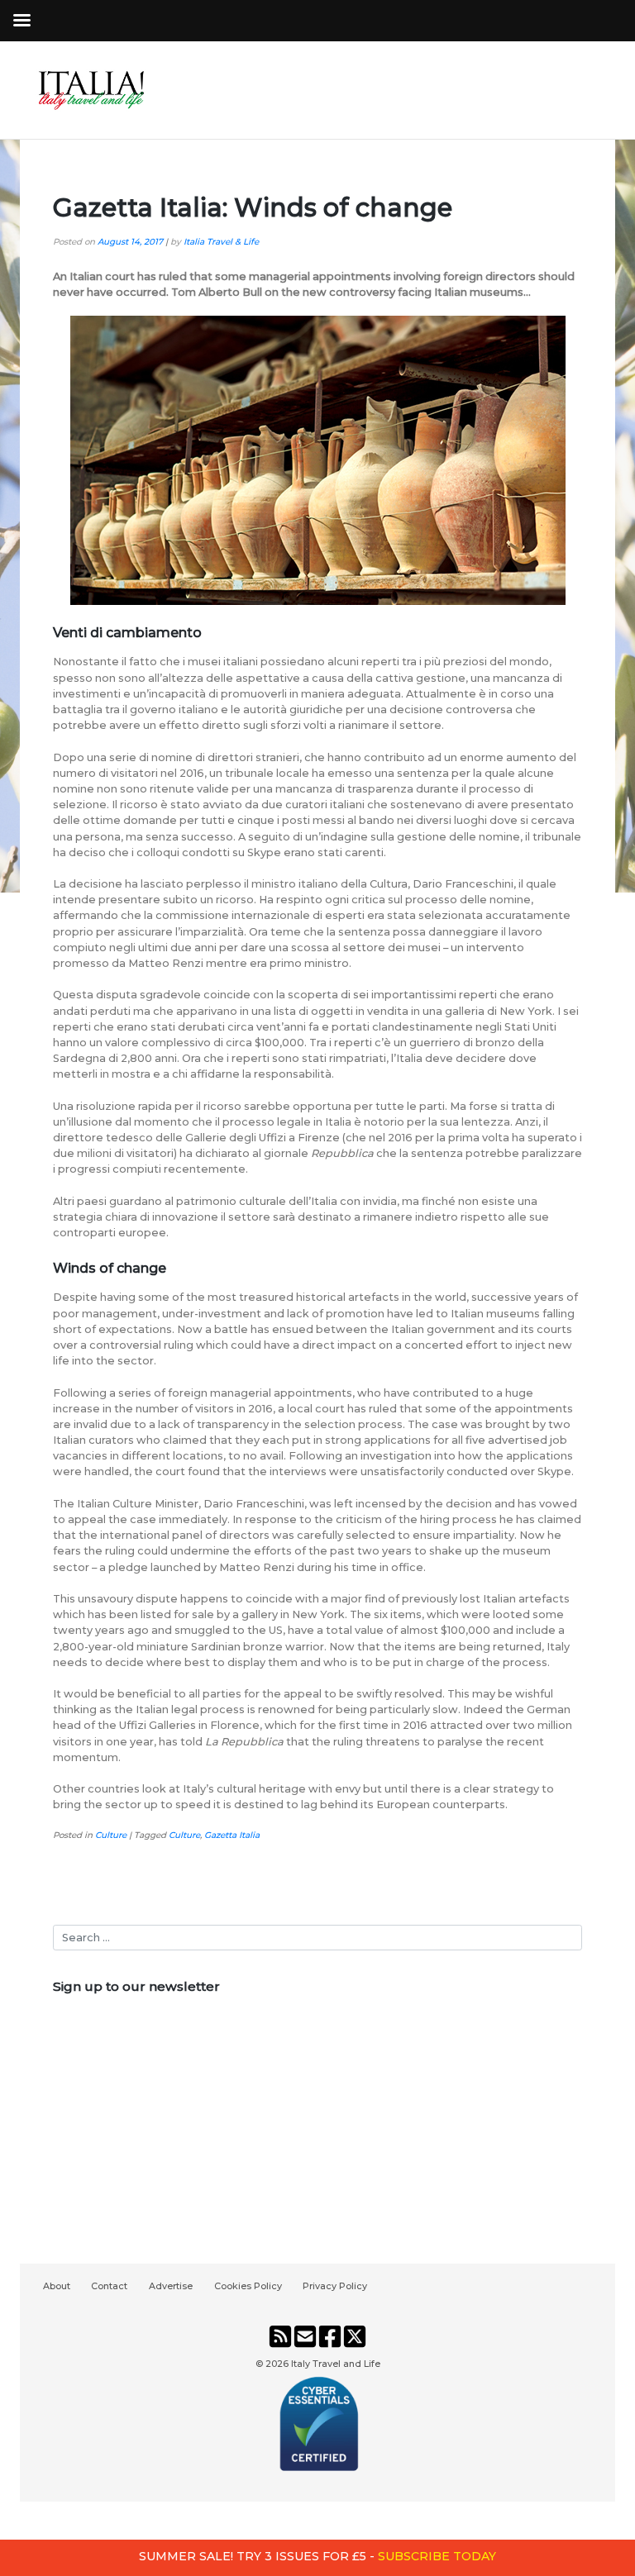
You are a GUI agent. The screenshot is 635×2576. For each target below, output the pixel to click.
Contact (109, 2286)
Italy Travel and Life (336, 2364)
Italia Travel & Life (221, 242)
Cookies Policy (248, 2286)
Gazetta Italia (232, 1835)
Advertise (171, 2286)
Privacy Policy (335, 2286)
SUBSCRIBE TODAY (437, 2556)
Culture (111, 1835)
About (57, 2286)
